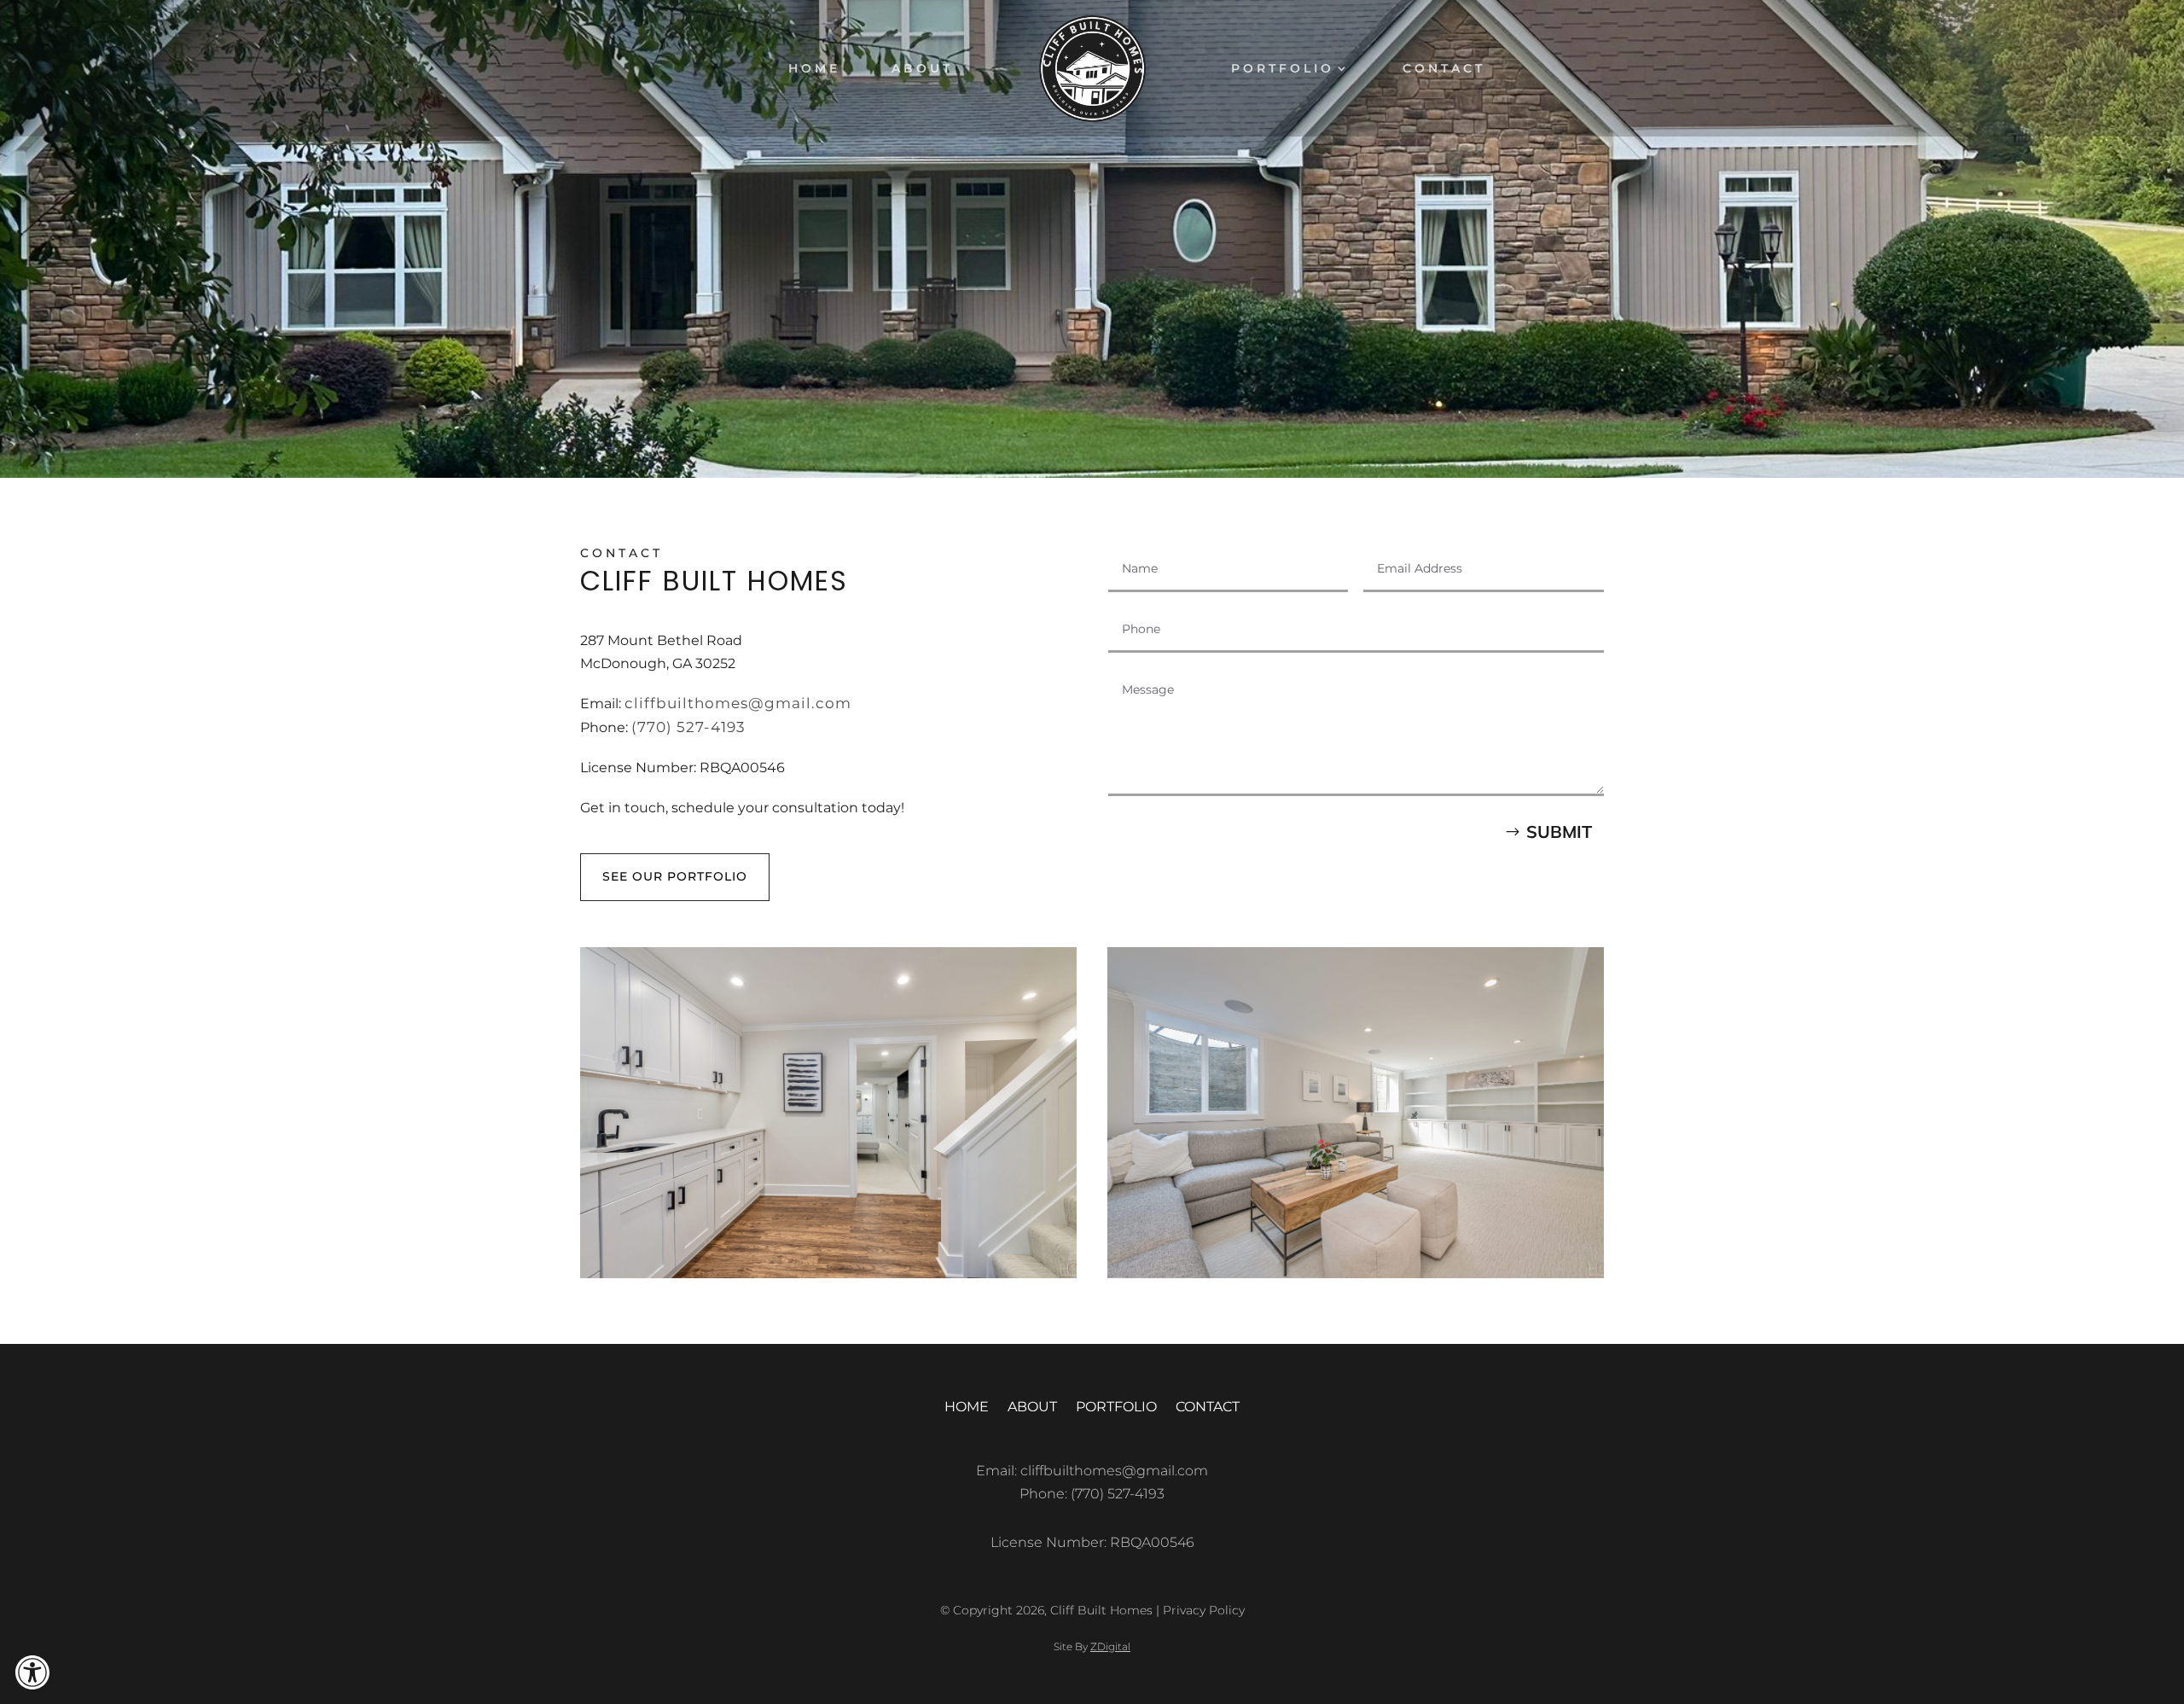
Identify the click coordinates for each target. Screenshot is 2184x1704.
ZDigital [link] (1110, 1646)
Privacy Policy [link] (1204, 1610)
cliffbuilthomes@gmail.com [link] (738, 703)
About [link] (922, 69)
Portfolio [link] (1283, 69)
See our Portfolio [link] (675, 876)
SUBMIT (1559, 832)
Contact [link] (1444, 69)
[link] (32, 1672)
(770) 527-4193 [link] (688, 727)
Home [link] (814, 69)
